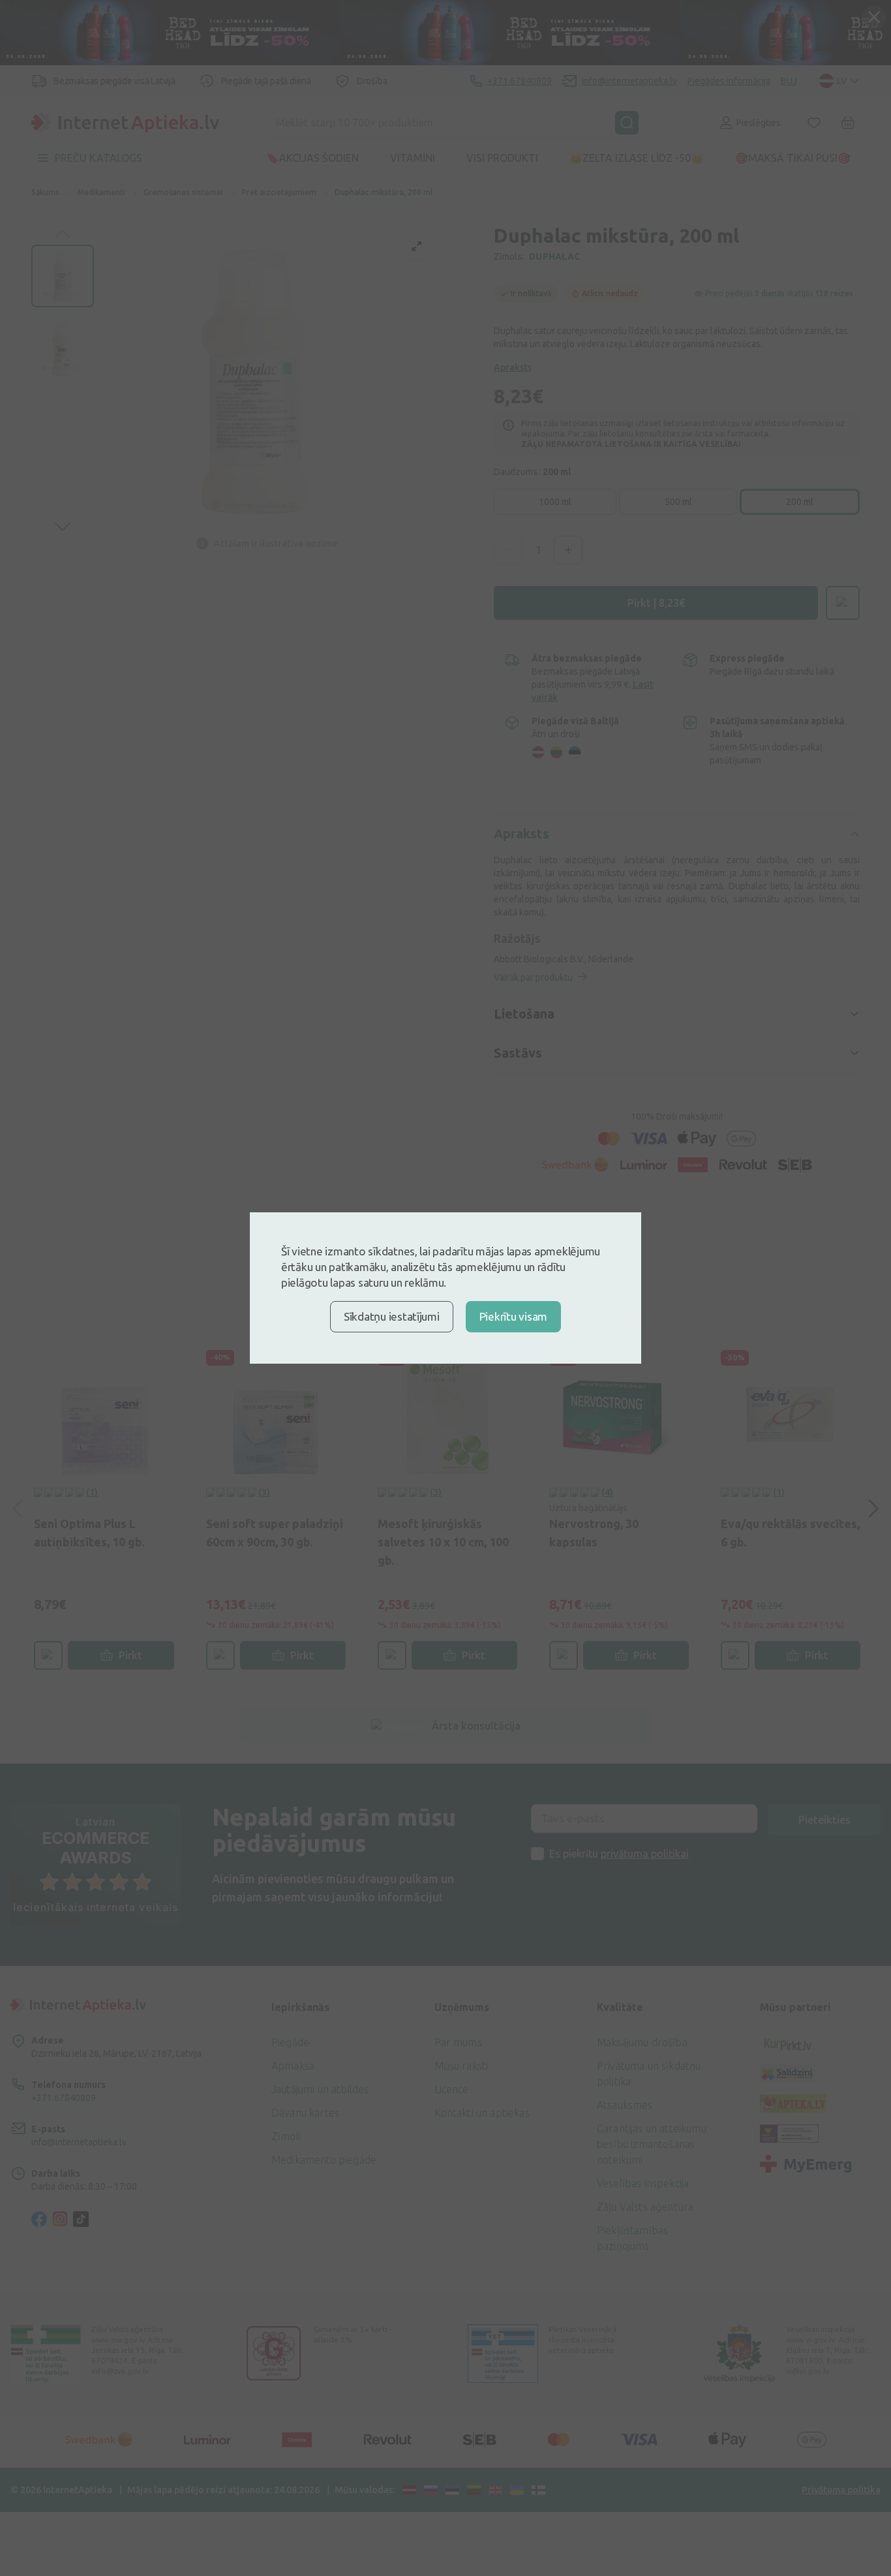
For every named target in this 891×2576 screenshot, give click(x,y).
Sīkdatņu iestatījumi (392, 1316)
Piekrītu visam (513, 1316)
